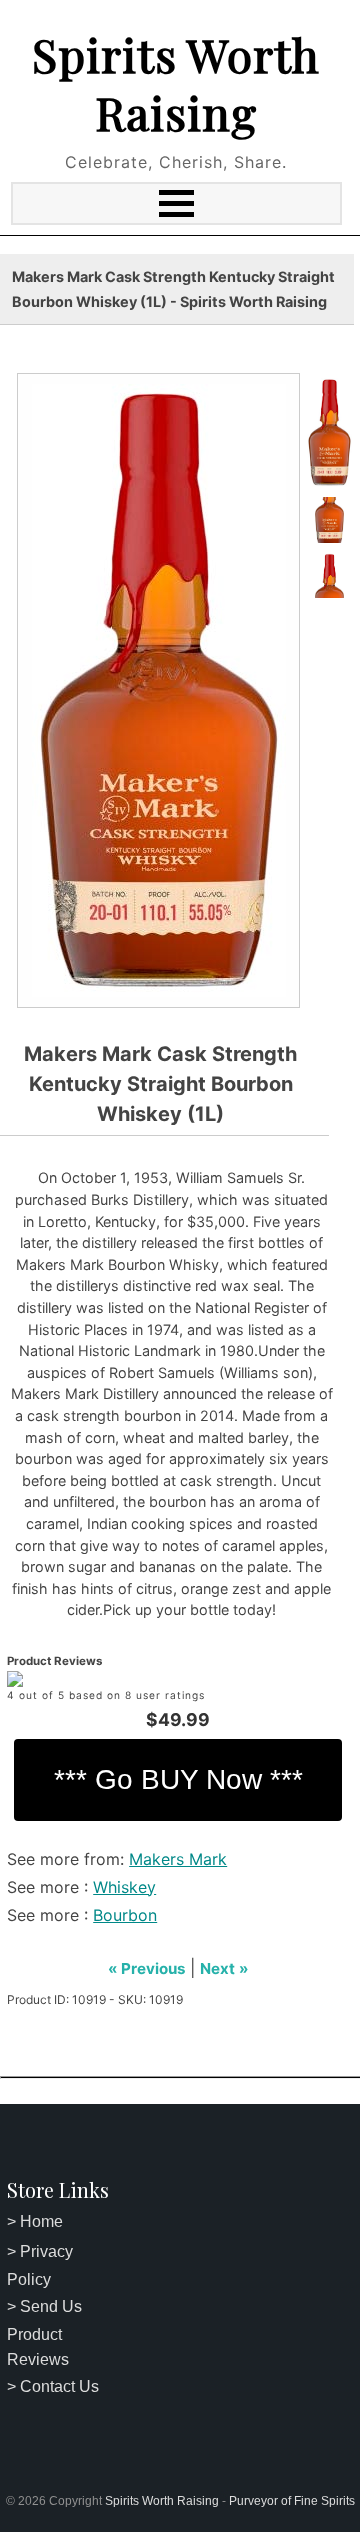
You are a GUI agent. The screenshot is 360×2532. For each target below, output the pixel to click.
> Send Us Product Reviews (44, 2333)
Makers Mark (178, 1859)
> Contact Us (53, 2386)
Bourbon (125, 1915)
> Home (35, 2221)
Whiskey (124, 1887)
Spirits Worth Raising (176, 83)
